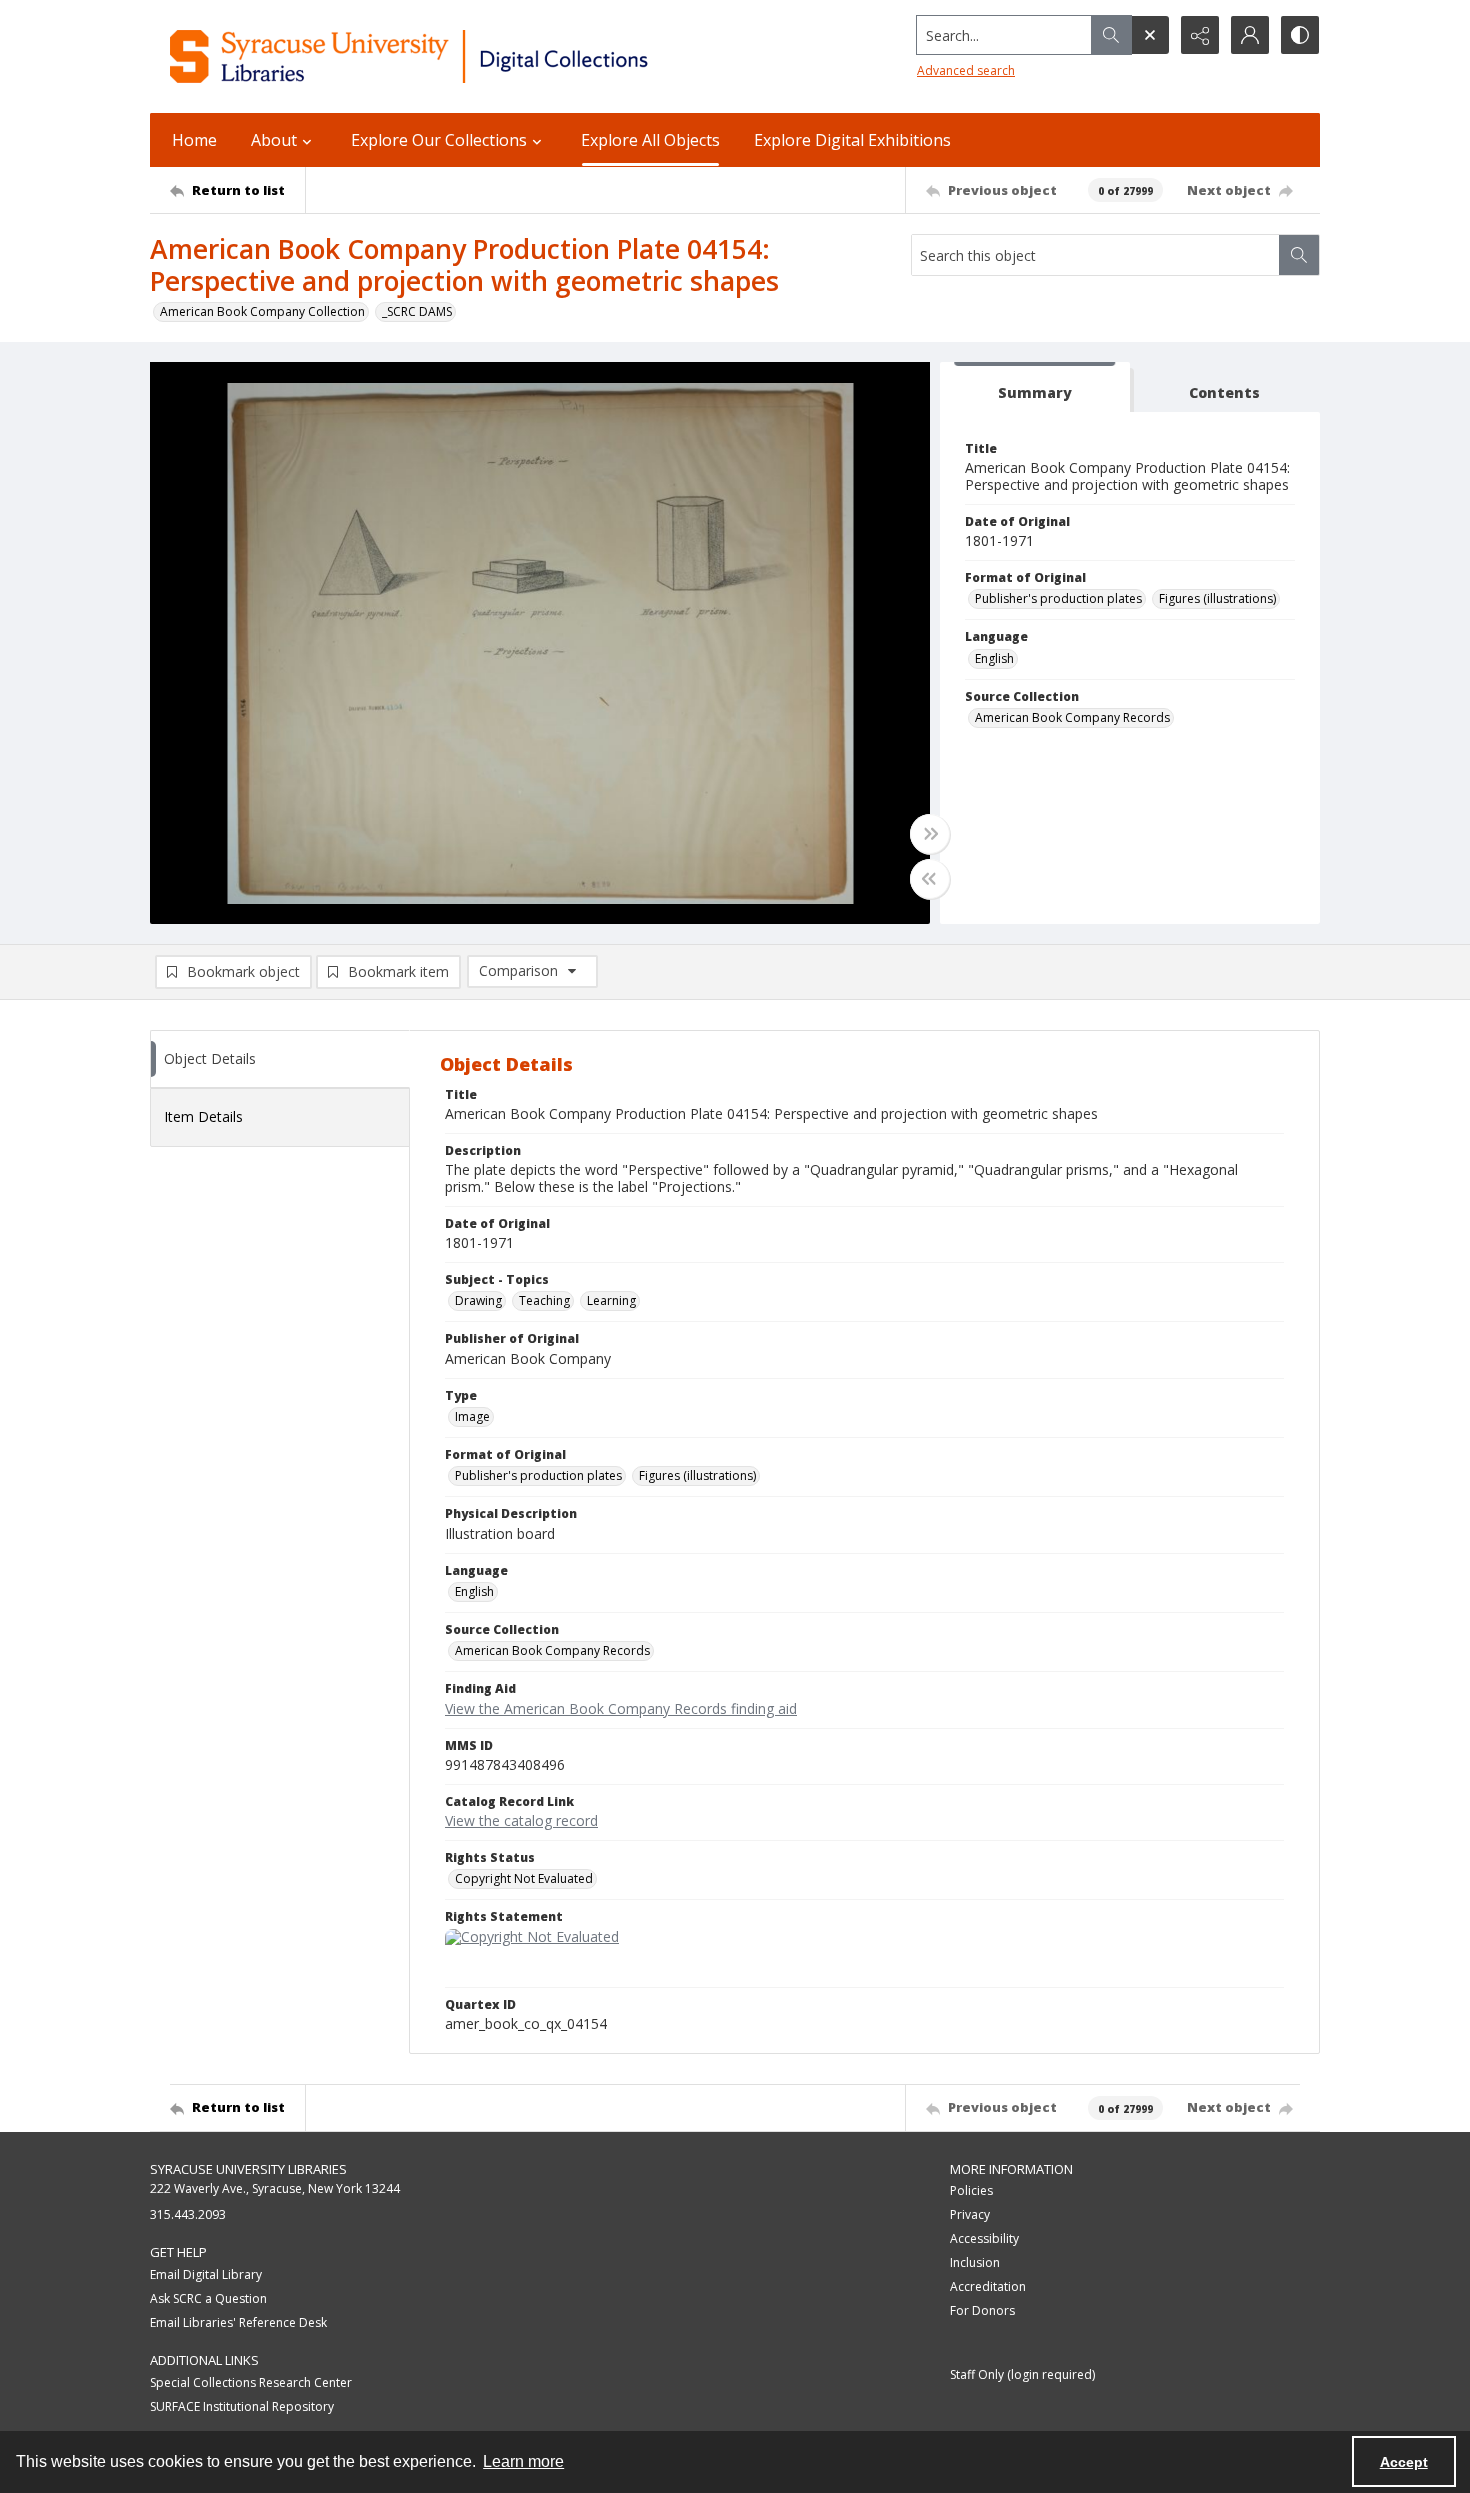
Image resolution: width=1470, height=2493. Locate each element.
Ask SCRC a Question (208, 2298)
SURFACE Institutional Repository (242, 2406)
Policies (971, 2190)
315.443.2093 (188, 2214)
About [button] (274, 140)
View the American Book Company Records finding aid (621, 1708)
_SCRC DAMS (417, 311)
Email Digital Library (206, 2274)
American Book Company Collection (262, 311)
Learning (611, 1300)
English (994, 658)
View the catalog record (521, 1820)
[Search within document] (1299, 255)
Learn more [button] (523, 2461)
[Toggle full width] (930, 834)
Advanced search (966, 70)
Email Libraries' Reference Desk (238, 2322)
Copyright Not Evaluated (524, 1878)
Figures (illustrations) (1217, 598)
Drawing (478, 1300)
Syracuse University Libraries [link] (248, 2169)
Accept (1404, 2462)
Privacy (970, 2214)
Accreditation (988, 2286)
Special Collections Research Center (251, 2382)
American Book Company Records (1072, 717)
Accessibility (984, 2238)
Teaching (544, 1300)
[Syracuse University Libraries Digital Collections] (467, 56)
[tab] (1035, 387)
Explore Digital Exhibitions (852, 140)
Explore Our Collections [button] (439, 140)
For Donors (982, 2310)
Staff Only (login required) (1022, 2374)
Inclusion (975, 2262)
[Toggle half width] (930, 879)
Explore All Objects (650, 140)
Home (194, 140)
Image (472, 1416)
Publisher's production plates (1058, 598)
